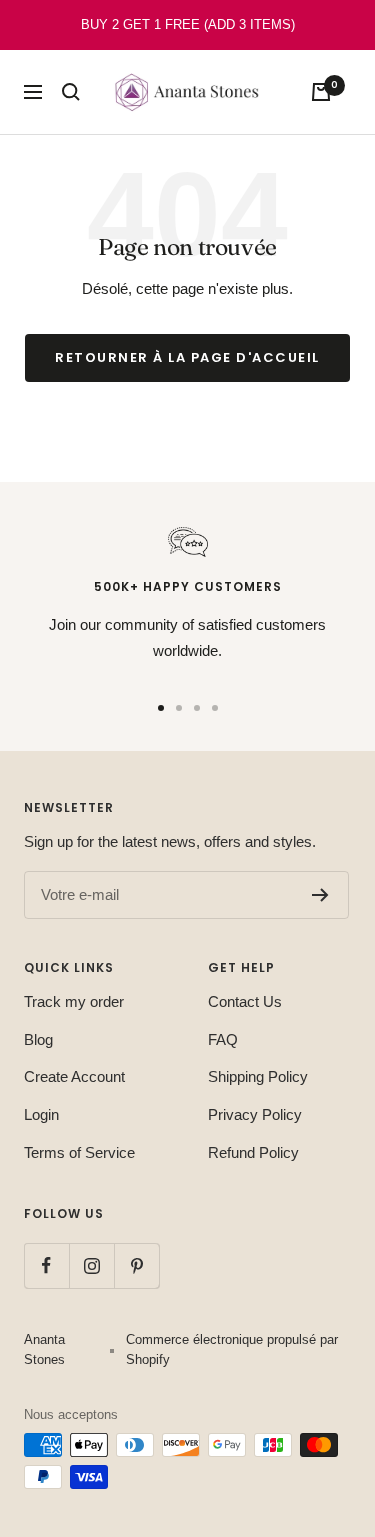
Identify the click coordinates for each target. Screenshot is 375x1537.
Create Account (74, 1076)
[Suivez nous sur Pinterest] (136, 1265)
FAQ (223, 1039)
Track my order (74, 1001)
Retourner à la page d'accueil (187, 357)
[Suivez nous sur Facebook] (46, 1265)
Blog (38, 1039)
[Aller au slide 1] (161, 708)
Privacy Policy (255, 1114)
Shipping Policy (258, 1076)
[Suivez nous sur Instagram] (91, 1265)
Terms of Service (79, 1152)
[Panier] (321, 92)
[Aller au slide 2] (179, 708)
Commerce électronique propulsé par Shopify (232, 1349)
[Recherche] (71, 92)
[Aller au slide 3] (197, 708)
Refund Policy (253, 1152)
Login (41, 1114)
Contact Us (245, 1001)
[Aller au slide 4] (215, 708)
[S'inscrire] (320, 895)
